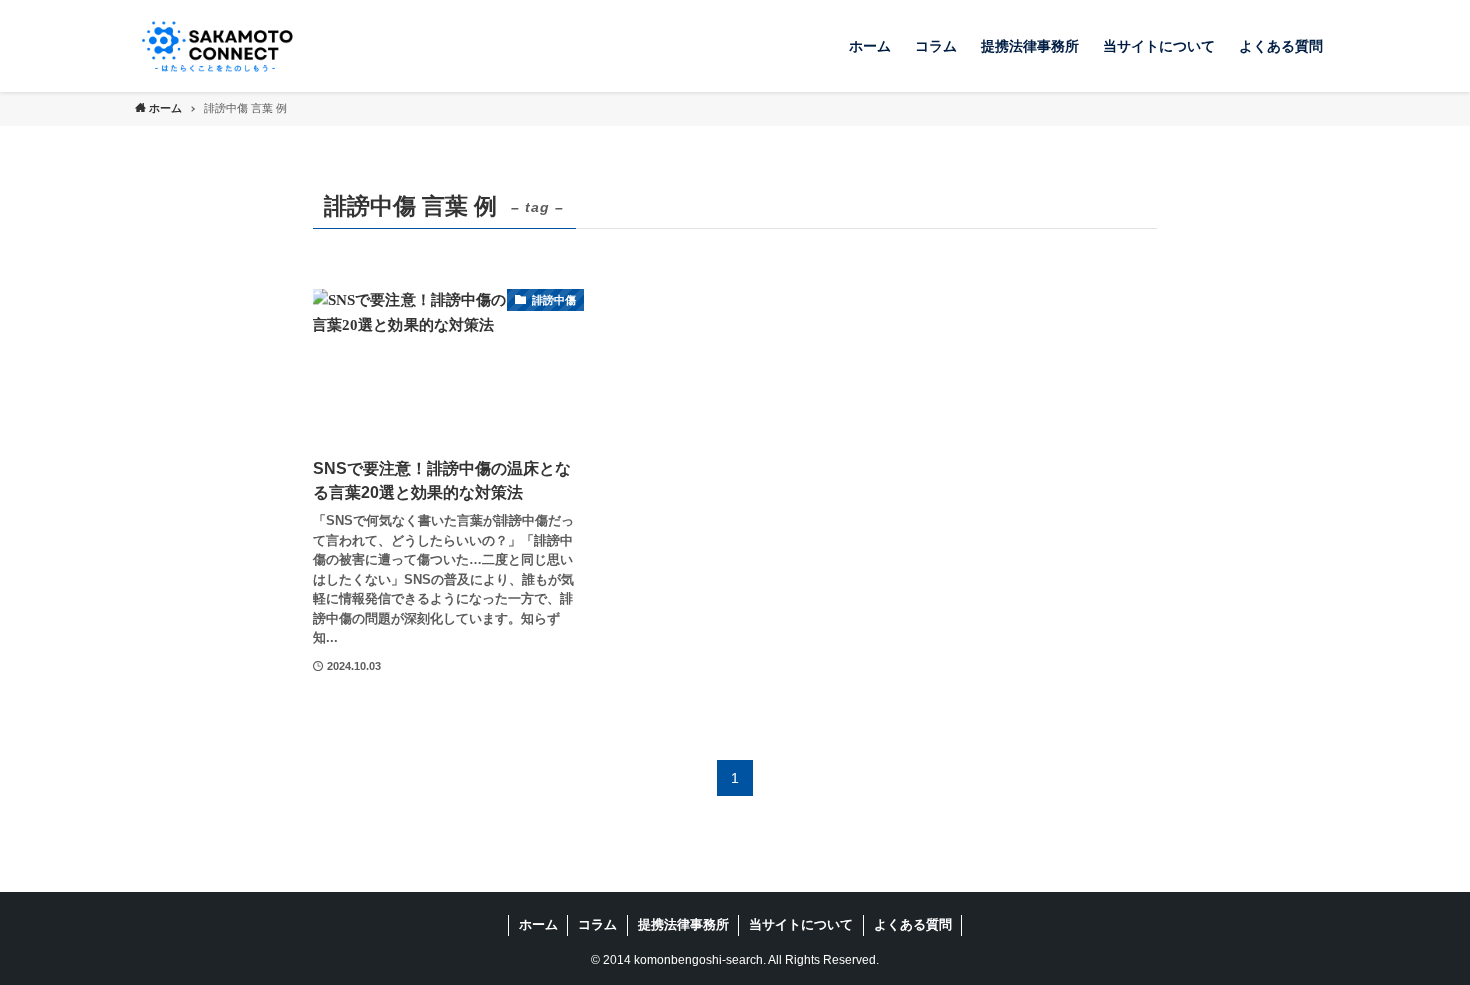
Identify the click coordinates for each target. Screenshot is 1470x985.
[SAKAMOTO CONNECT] (217, 46)
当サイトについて (801, 924)
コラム (597, 924)
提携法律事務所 (683, 924)
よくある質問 (913, 924)
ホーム (538, 924)
